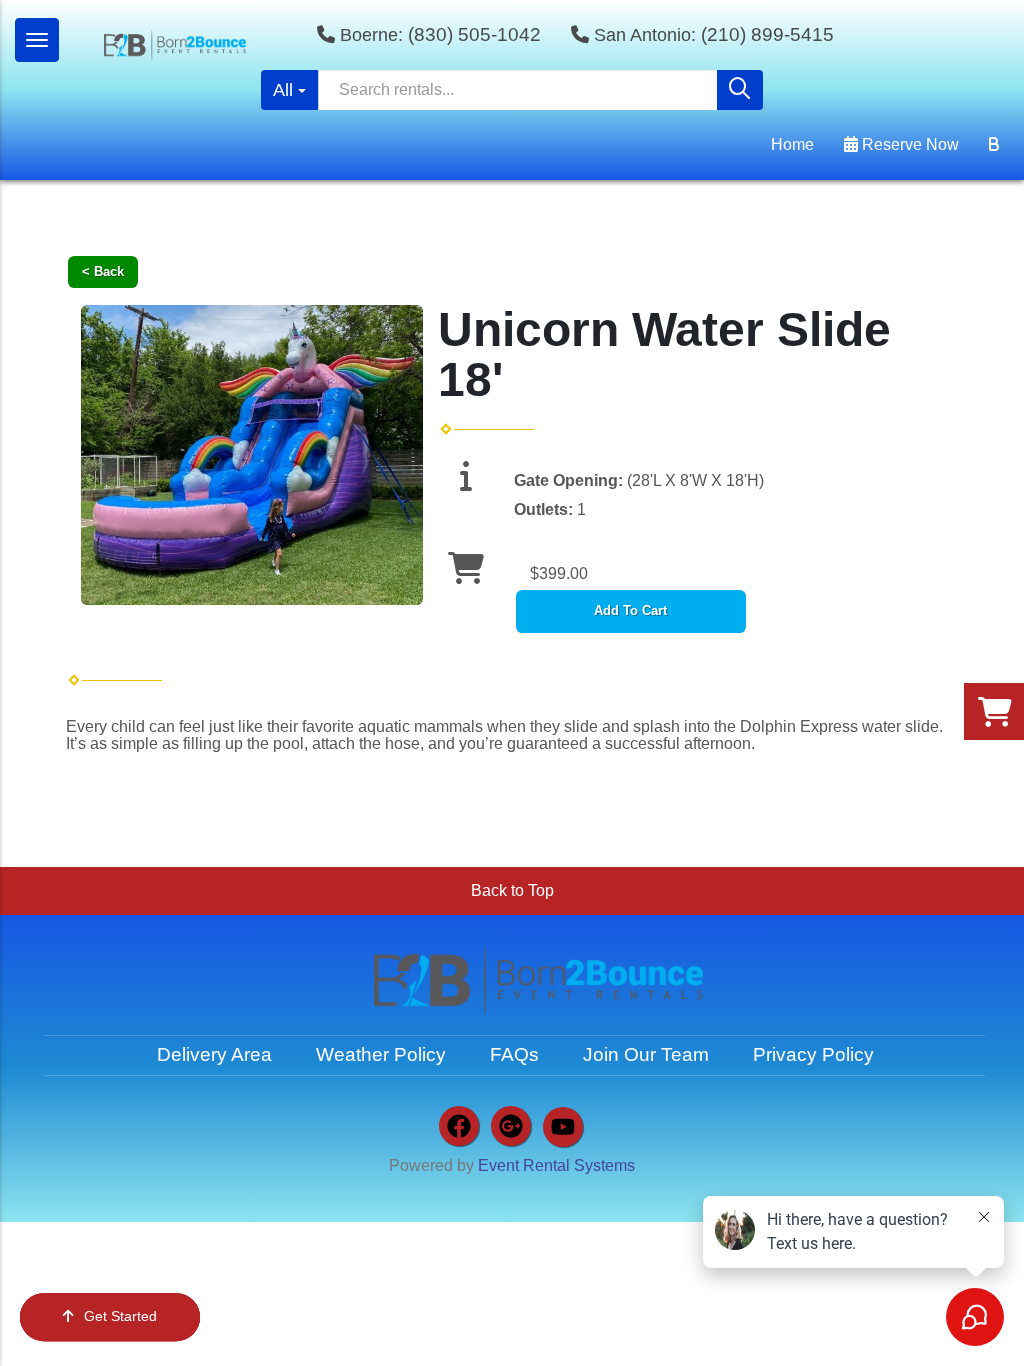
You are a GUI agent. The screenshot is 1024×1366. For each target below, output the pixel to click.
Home (792, 144)
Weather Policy (381, 1054)
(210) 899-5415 (767, 34)
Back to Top (512, 890)
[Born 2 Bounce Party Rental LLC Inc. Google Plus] (511, 1126)
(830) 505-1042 (474, 34)
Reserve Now (908, 144)
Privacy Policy (813, 1054)
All (283, 90)
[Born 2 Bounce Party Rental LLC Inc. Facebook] (459, 1126)
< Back (103, 271)
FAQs (514, 1054)
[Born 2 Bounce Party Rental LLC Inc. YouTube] (563, 1127)
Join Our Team (646, 1054)
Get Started (120, 1316)
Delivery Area (214, 1054)
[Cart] (994, 145)
